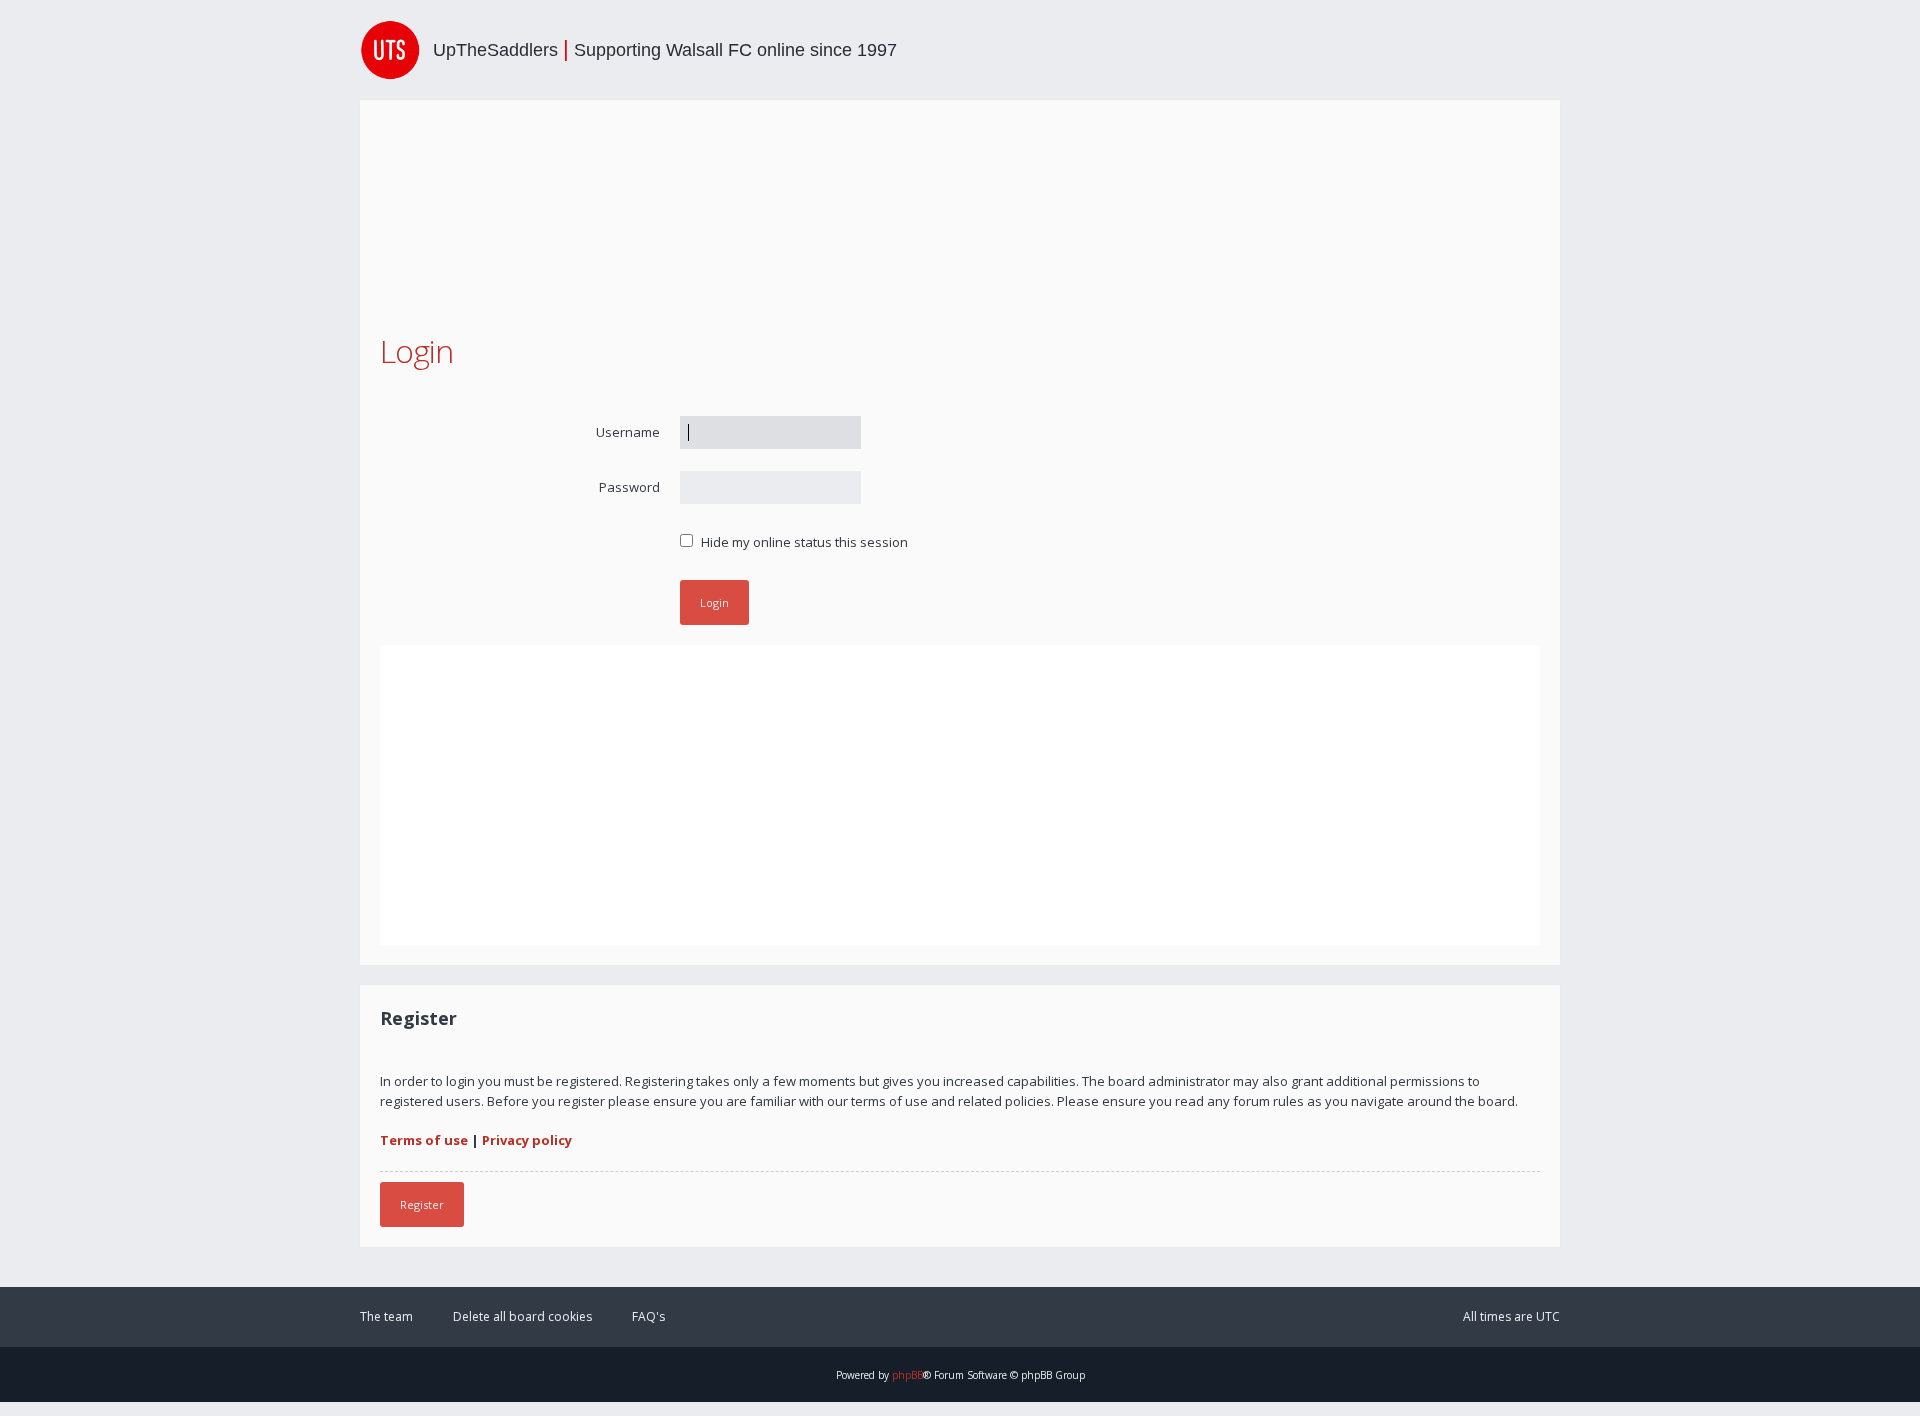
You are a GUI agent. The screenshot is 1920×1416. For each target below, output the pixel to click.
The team (386, 1316)
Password (629, 487)
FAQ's (648, 1316)
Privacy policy (527, 1140)
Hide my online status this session (803, 542)
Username (628, 432)
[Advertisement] (960, 795)
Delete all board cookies (522, 1316)
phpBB (907, 1375)
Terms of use (424, 1140)
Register (422, 1204)
